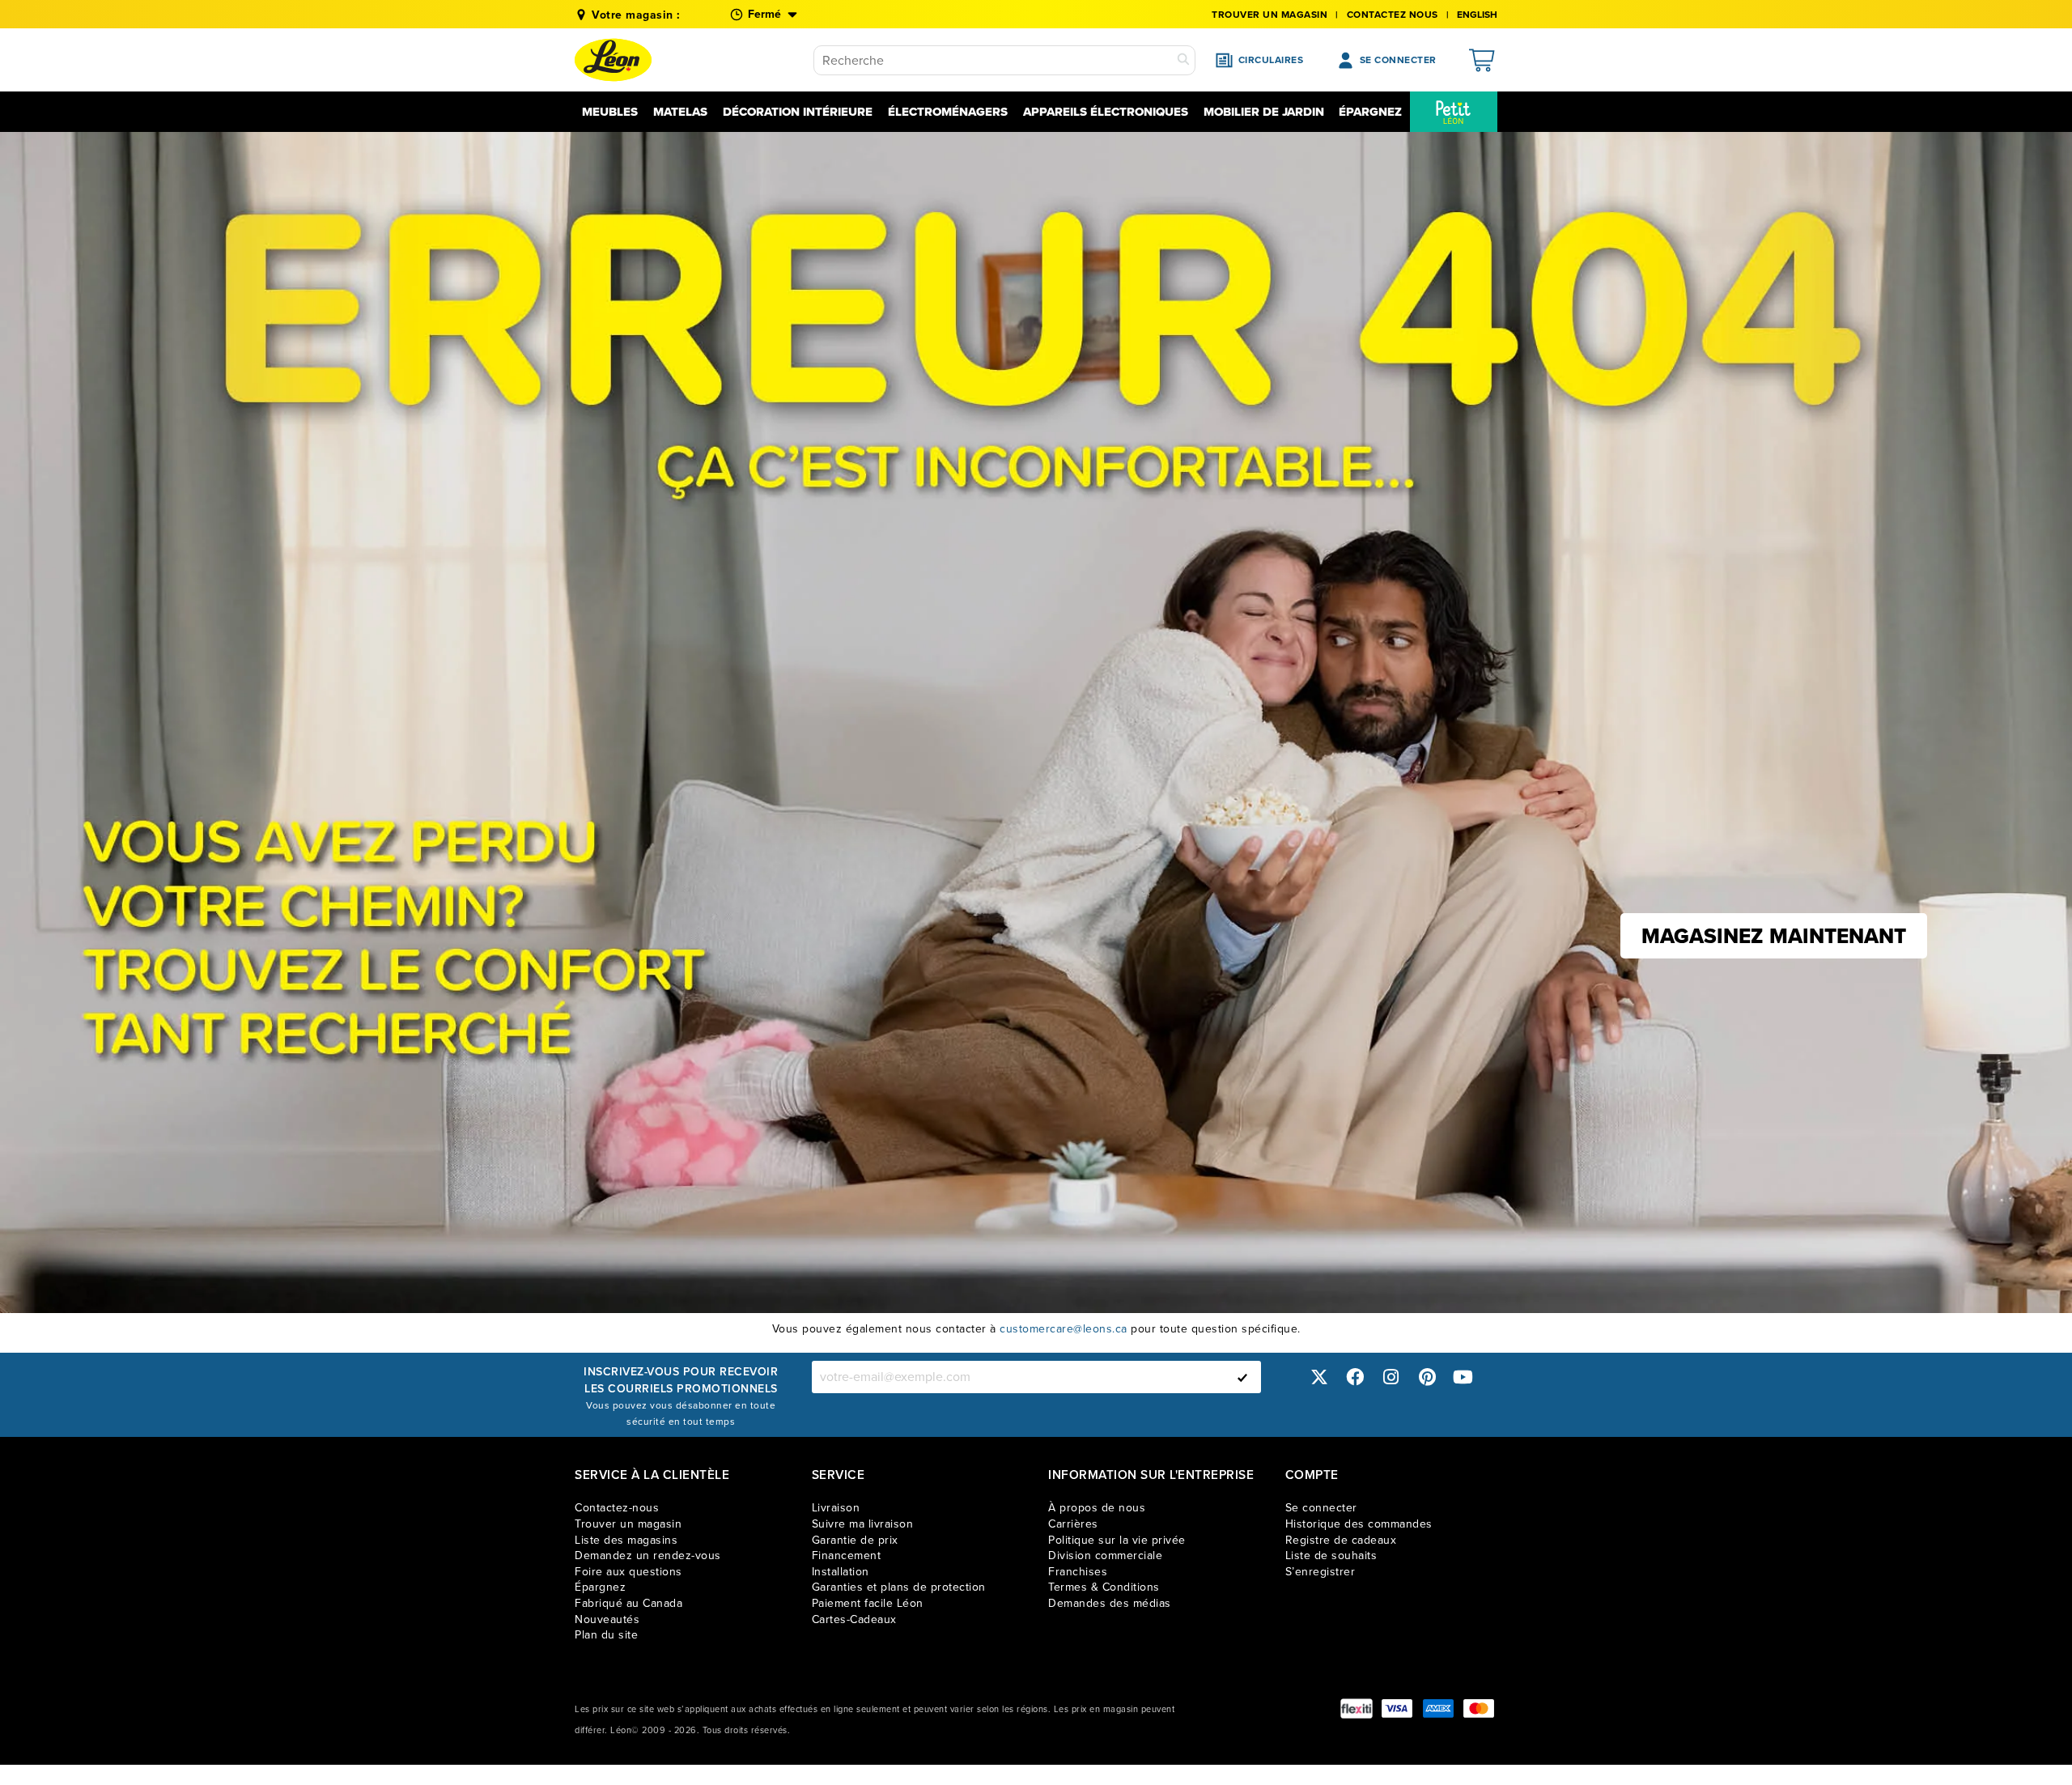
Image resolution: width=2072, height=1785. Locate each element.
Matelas (680, 112)
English (1477, 15)
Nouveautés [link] (607, 1619)
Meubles (610, 112)
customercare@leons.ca (1064, 1329)
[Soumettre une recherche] (1183, 60)
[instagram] (1391, 1377)
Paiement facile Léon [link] (868, 1603)
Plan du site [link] (606, 1635)
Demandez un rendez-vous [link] (648, 1555)
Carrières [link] (1073, 1524)
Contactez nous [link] (1393, 15)
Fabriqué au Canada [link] (628, 1603)
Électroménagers (948, 112)
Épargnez (1370, 112)
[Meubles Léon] (613, 60)
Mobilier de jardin (1264, 112)
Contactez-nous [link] (617, 1508)
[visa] (1397, 1708)
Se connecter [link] (1321, 1508)
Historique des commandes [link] (1359, 1524)
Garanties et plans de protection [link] (899, 1587)
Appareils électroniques (1106, 112)
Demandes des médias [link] (1110, 1603)
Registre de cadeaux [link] (1341, 1540)
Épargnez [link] (600, 1587)
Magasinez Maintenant (1774, 936)
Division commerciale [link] (1105, 1555)
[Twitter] (1319, 1377)
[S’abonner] (1242, 1377)
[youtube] (1463, 1377)
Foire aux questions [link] (628, 1572)
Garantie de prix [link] (855, 1540)
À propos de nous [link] (1097, 1508)
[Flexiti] (1357, 1708)
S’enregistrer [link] (1320, 1572)
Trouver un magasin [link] (1270, 15)
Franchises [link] (1078, 1572)
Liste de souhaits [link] (1331, 1555)
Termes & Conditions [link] (1104, 1587)
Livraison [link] (836, 1508)
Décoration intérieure (798, 112)
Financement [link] (847, 1555)
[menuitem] (1454, 112)
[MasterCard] (1479, 1708)
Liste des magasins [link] (626, 1540)
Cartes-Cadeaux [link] (854, 1619)
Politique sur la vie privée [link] (1117, 1540)
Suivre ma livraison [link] (863, 1524)
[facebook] (1355, 1377)
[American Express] (1438, 1708)
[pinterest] (1427, 1377)
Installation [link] (841, 1572)
